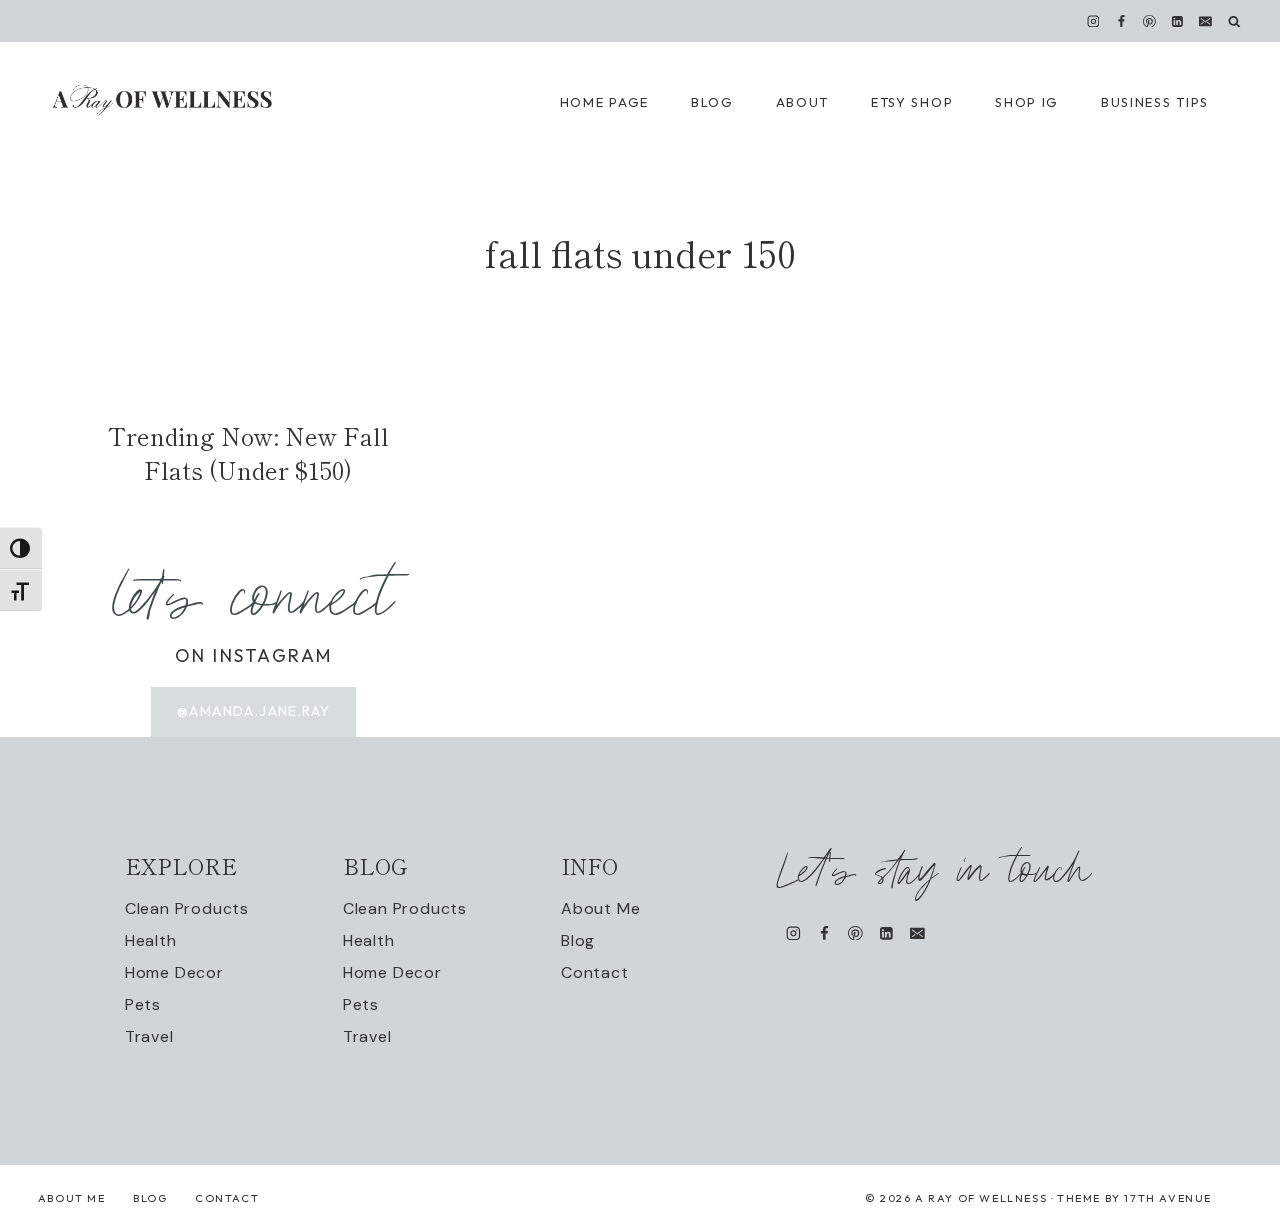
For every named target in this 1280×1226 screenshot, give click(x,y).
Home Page (604, 102)
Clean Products (187, 908)
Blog (578, 940)
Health (151, 940)
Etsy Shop (912, 102)
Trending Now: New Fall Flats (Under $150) (248, 452)
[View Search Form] (1234, 21)
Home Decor (174, 972)
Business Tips (1155, 102)
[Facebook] (1121, 21)
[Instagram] (1093, 21)
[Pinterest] (1150, 21)
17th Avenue (1168, 1198)
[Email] (1206, 21)
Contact (595, 972)
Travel (149, 1036)
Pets (143, 1004)
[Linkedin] (1178, 21)
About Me (600, 908)
